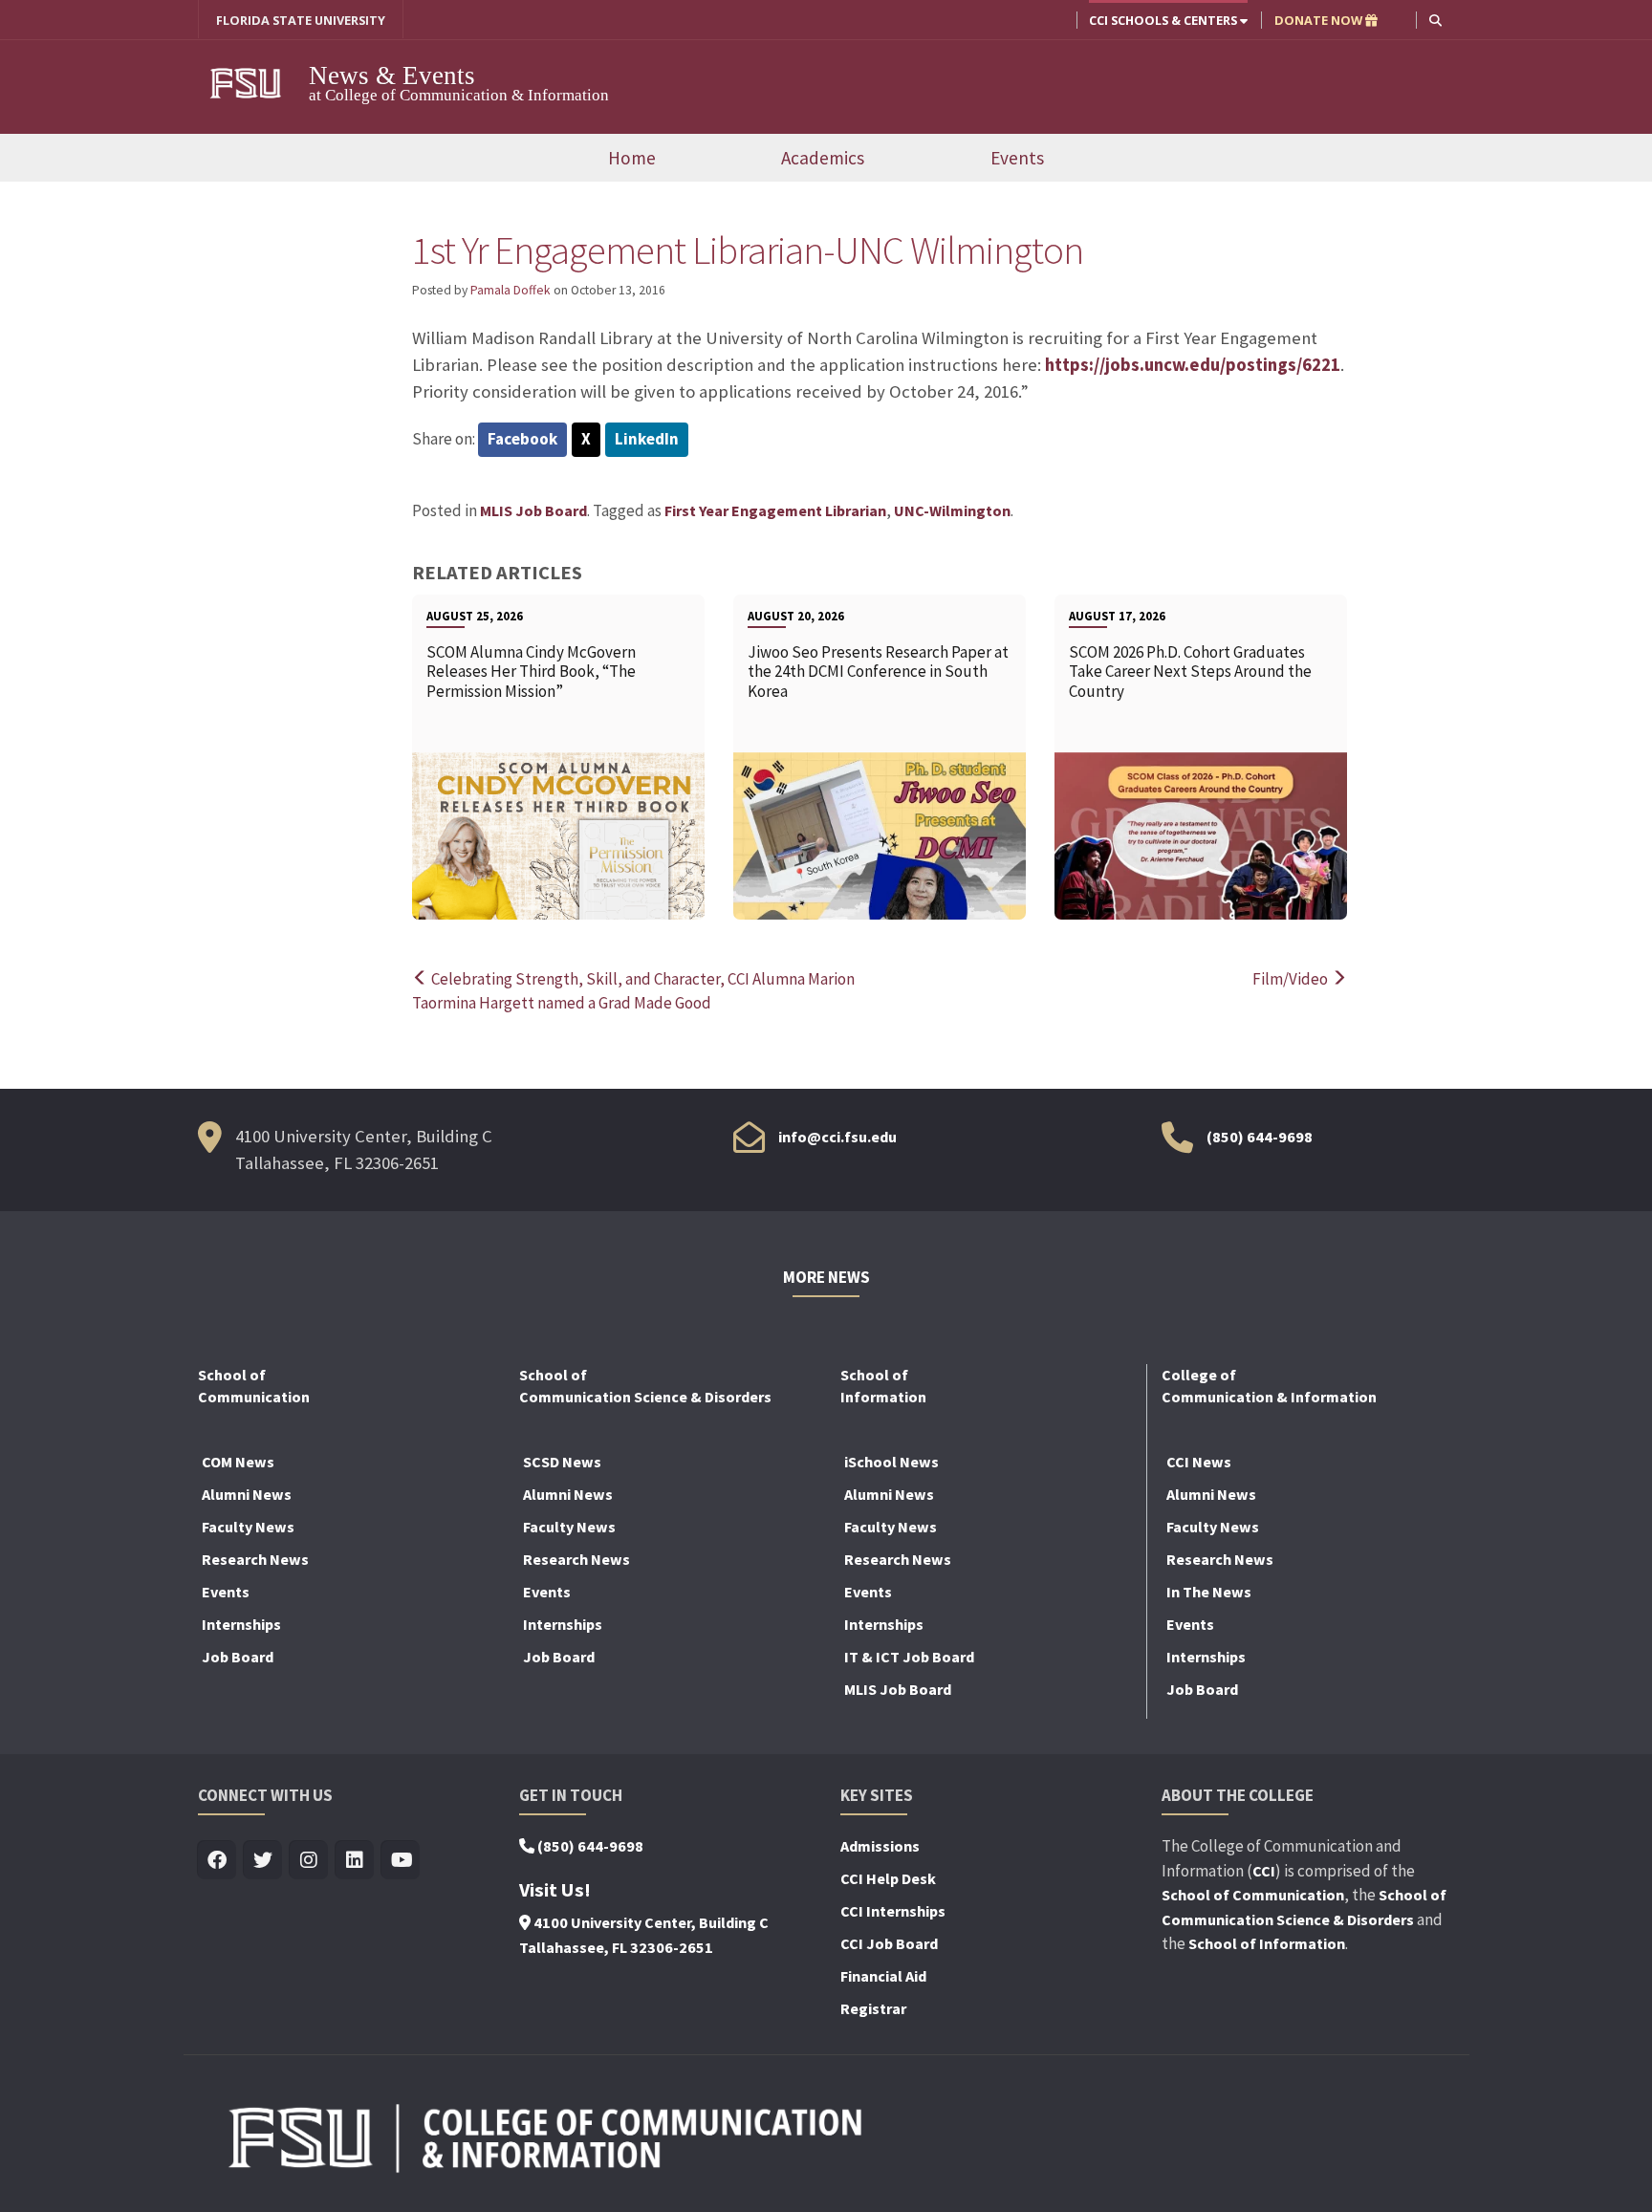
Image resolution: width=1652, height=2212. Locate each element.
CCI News (1199, 1462)
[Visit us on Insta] (309, 1861)
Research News (255, 1559)
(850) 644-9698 (1260, 1137)
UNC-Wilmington (952, 510)
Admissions (880, 1846)
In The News (1209, 1592)
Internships (241, 1624)
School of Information (1267, 1943)
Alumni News (247, 1494)
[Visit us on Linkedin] (355, 1861)
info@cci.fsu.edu (837, 1137)
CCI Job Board (889, 1943)
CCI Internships (893, 1911)
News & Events (392, 76)
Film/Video (1292, 979)
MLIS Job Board (533, 510)
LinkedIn (647, 439)
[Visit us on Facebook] (217, 1861)
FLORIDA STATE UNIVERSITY (301, 20)
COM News (238, 1462)
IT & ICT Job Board (909, 1657)
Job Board (238, 1657)
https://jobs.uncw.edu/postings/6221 (1193, 365)
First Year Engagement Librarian (775, 510)
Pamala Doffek (511, 290)
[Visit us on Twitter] (263, 1861)
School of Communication (1253, 1895)
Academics (823, 158)
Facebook (522, 439)
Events (1017, 158)
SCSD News (562, 1462)
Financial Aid (883, 1976)
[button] (1435, 20)
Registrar (873, 2008)
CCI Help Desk (888, 1878)
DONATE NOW (1320, 20)
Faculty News (248, 1527)
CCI (1264, 1871)
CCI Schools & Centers (1164, 20)
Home (632, 158)
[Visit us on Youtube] (401, 1861)
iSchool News (891, 1462)
